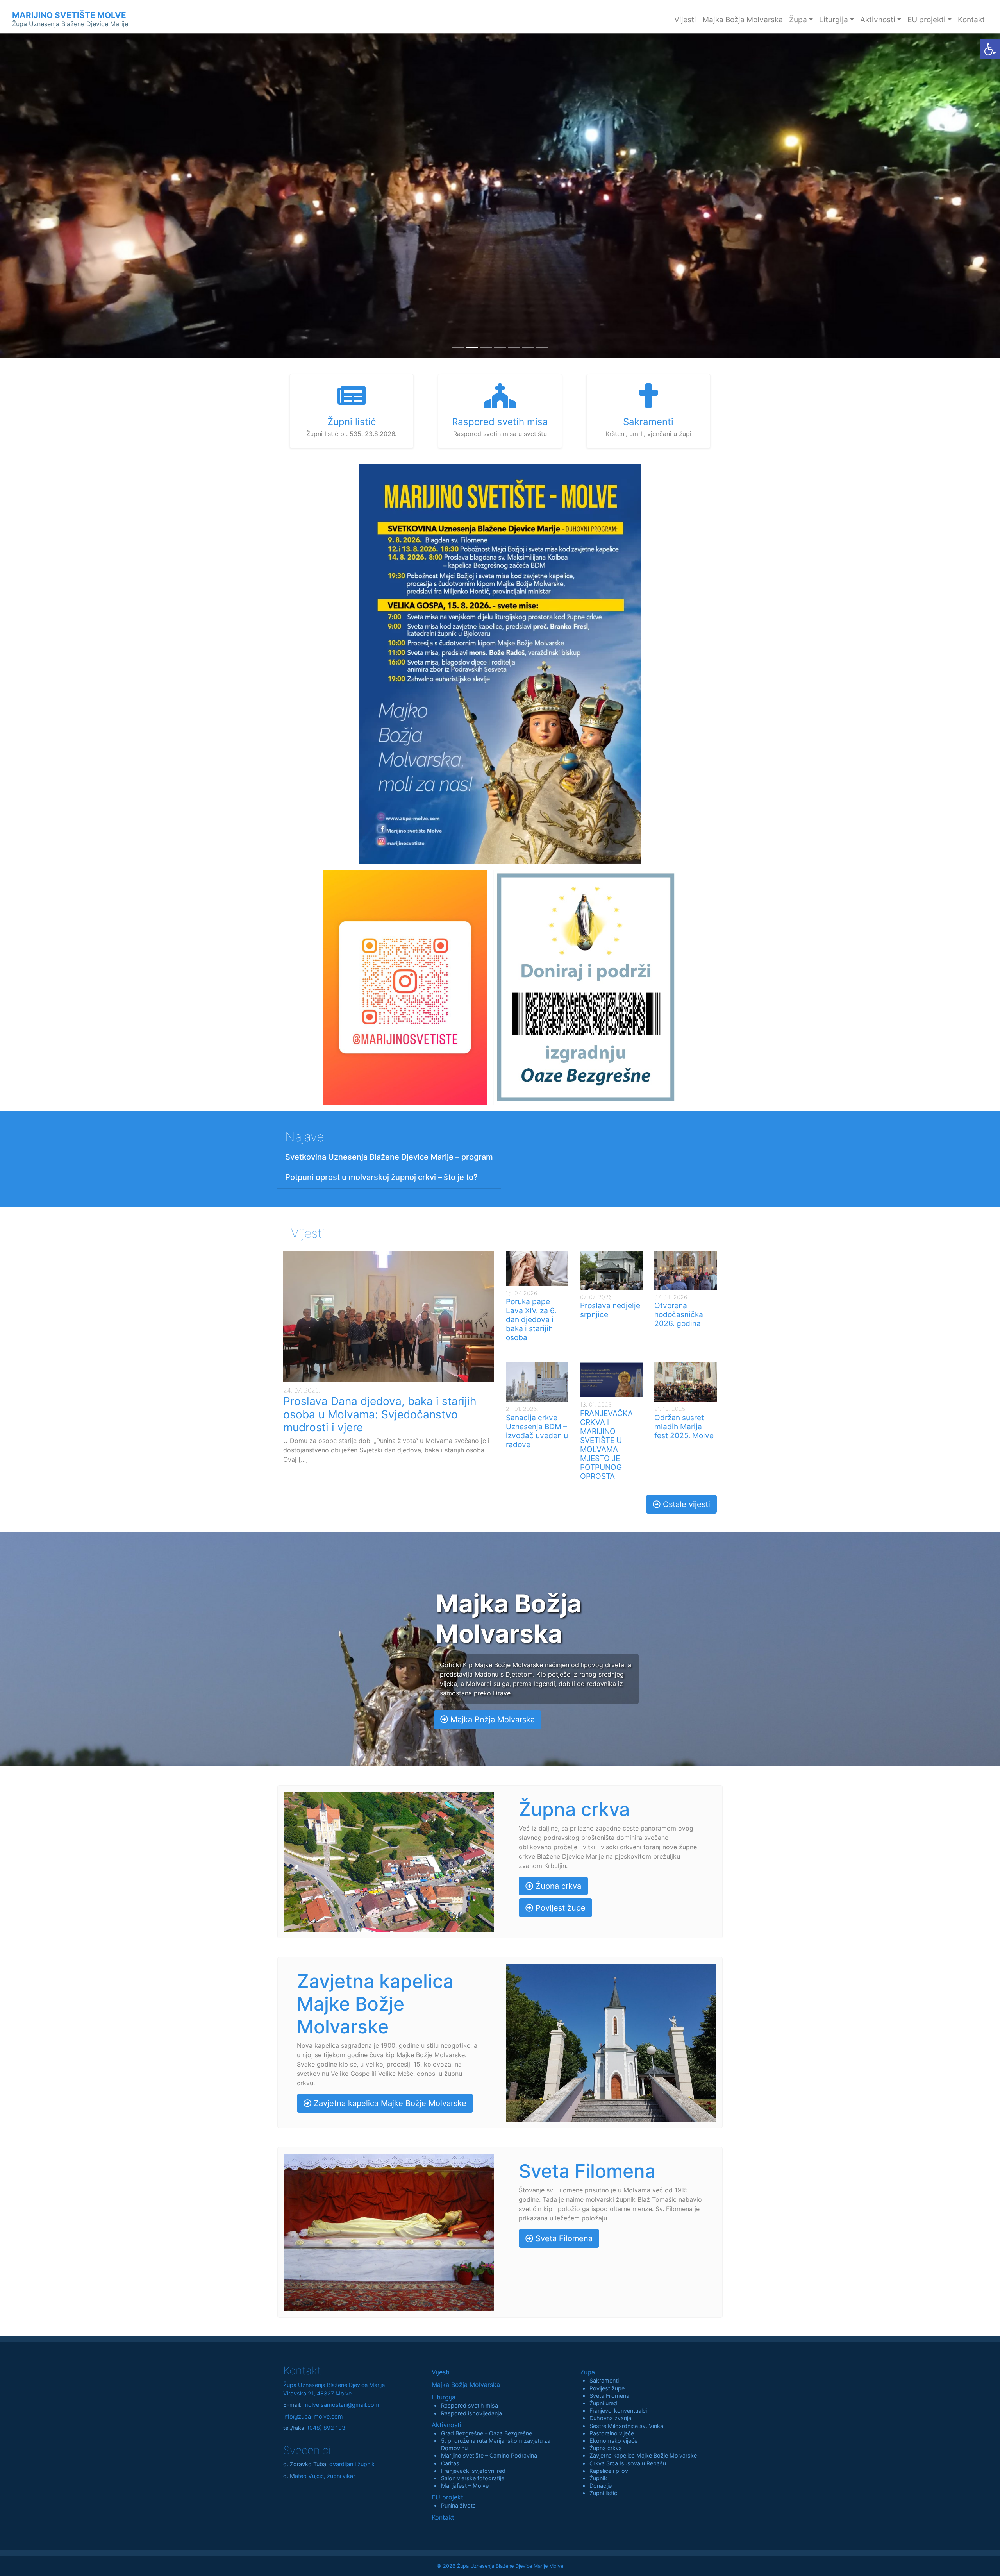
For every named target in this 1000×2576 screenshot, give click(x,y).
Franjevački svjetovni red (473, 2471)
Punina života (458, 2505)
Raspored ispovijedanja (471, 2413)
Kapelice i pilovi (609, 2471)
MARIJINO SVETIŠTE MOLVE (70, 19)
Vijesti (685, 20)
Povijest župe (559, 1908)
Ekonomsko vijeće (613, 2441)
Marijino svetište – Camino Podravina (489, 2455)
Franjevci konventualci (618, 2411)
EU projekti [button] (927, 20)
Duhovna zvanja (610, 2418)
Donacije (601, 2486)
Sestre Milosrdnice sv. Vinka (626, 2426)
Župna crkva (557, 1886)
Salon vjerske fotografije (473, 2478)
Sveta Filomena (563, 2238)
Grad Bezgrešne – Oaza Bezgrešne (487, 2433)
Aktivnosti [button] (878, 20)
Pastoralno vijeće (612, 2433)
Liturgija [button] (834, 20)
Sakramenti (604, 2380)
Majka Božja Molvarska (743, 20)
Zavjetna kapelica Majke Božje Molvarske (389, 2103)
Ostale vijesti (685, 1504)
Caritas (450, 2463)
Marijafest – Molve (465, 2486)
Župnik (598, 2478)
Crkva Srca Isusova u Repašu (628, 2463)
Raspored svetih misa (470, 2405)
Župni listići (604, 2493)
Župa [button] (798, 20)
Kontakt (971, 20)
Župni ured (603, 2403)
